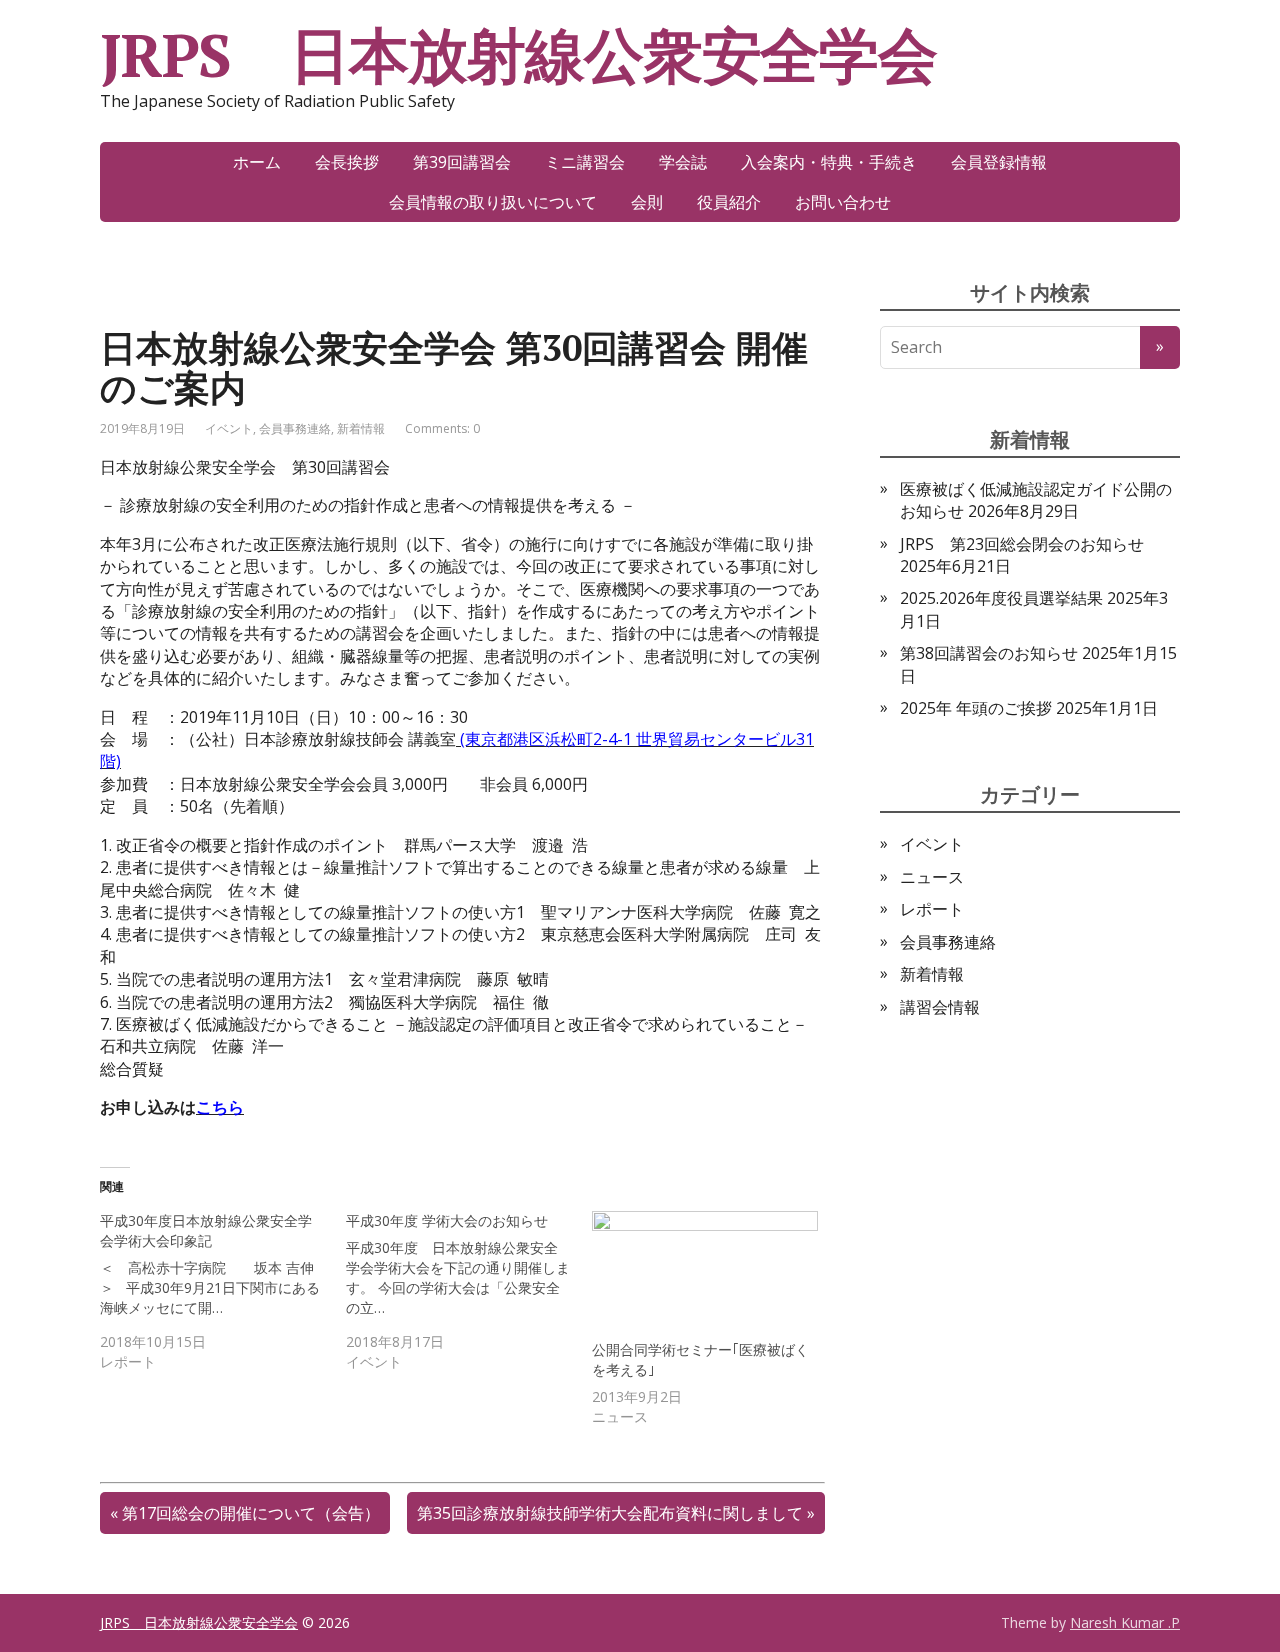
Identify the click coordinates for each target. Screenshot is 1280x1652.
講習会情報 (940, 1007)
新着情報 (361, 428)
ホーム (257, 162)
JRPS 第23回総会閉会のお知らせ (1022, 544)
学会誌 (683, 162)
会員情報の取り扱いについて (493, 202)
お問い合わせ (843, 202)
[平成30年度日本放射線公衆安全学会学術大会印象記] (223, 1291)
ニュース (932, 877)
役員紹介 (729, 202)
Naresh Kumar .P (1125, 1622)
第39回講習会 (462, 162)
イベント (229, 428)
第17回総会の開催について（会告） (251, 1513)
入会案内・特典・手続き (829, 162)
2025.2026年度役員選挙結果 (1001, 598)
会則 (647, 202)
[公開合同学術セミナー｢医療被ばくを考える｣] (705, 1275)
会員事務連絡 (295, 428)
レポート (932, 909)
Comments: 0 (442, 428)
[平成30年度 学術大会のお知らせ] (469, 1291)
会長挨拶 (347, 162)
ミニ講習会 (585, 162)
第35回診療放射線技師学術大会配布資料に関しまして (610, 1513)
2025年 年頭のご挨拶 (976, 708)
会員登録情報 (999, 162)
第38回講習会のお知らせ (989, 653)
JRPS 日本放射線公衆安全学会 (518, 55)
